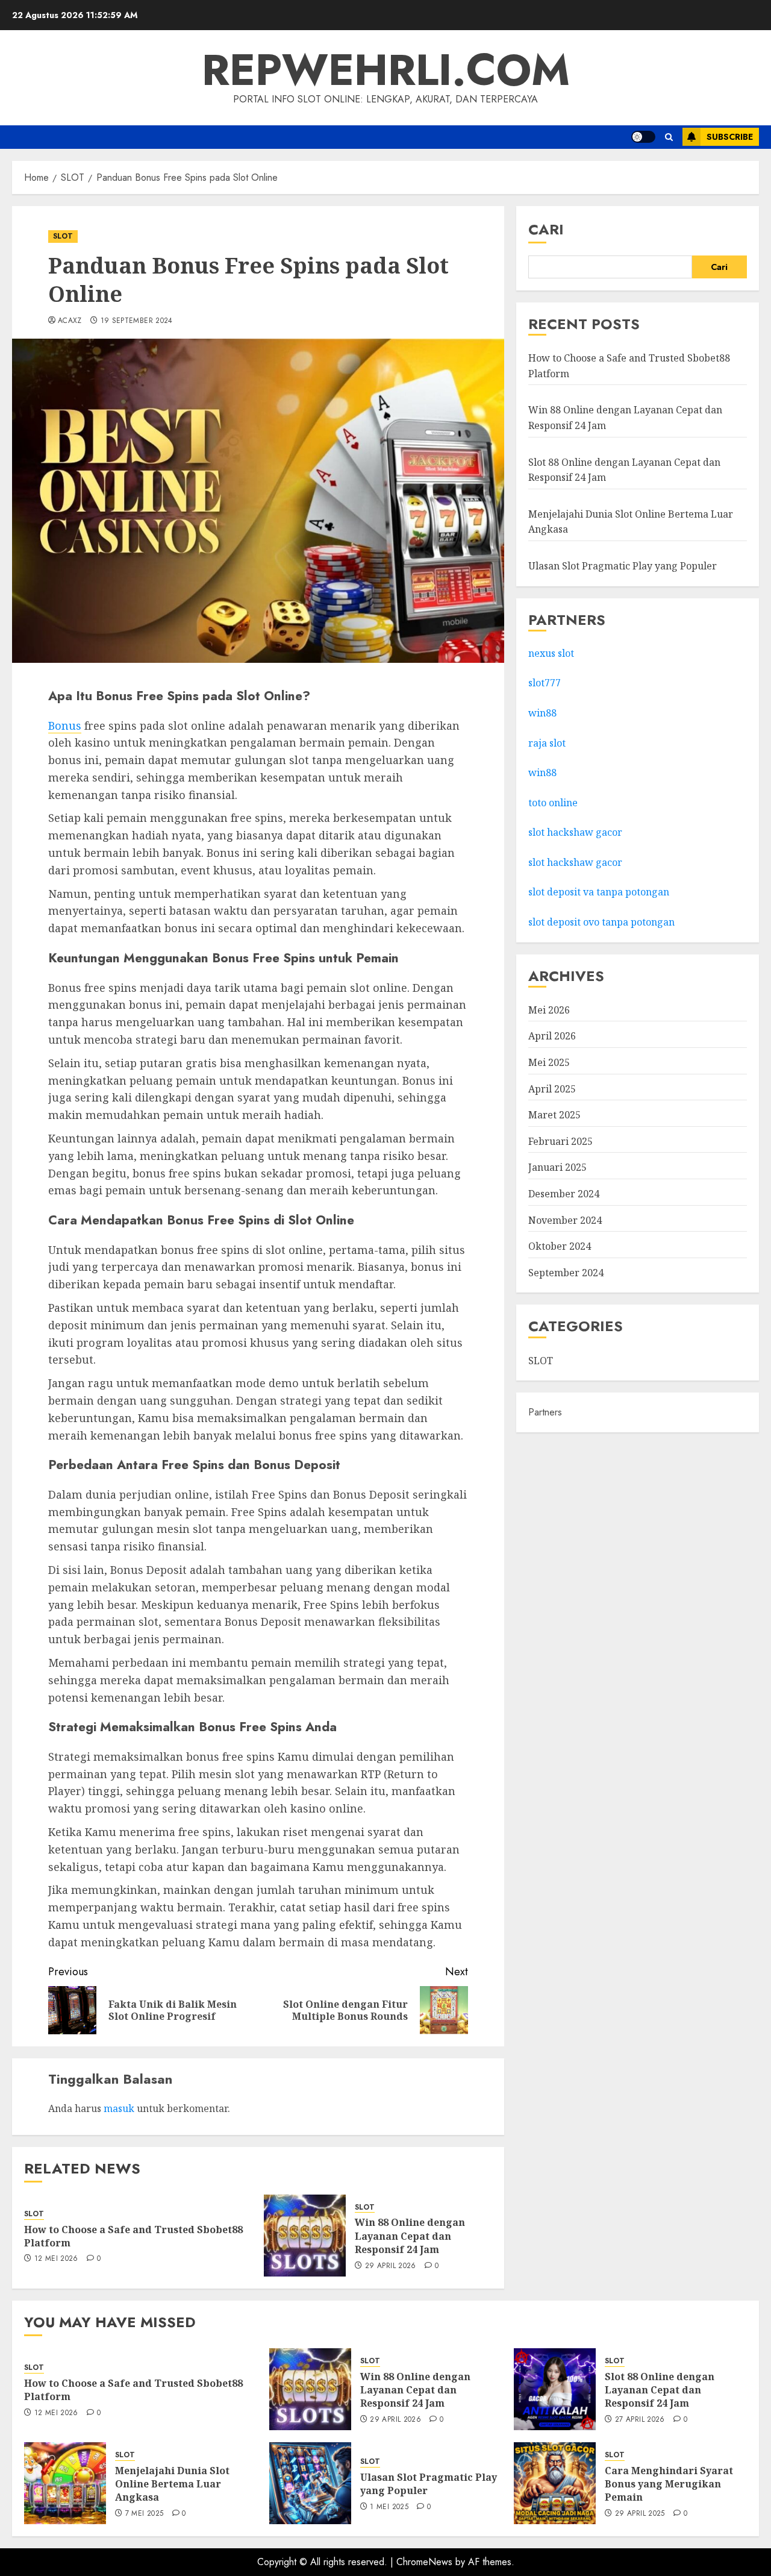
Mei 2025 (549, 1063)
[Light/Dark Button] (643, 137)
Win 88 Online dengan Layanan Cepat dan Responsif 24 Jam (410, 2236)
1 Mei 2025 (389, 2507)
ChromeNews (424, 2562)
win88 (542, 713)
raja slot (547, 743)
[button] (669, 137)
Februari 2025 (560, 1141)
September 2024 (566, 1273)
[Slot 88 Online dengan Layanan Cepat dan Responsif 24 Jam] (555, 2389)
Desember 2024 (564, 1194)
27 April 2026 (640, 2420)
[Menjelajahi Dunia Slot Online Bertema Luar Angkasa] (65, 2483)
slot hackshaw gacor (576, 833)
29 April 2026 (391, 2266)
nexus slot (551, 653)
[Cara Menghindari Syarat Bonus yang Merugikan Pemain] (555, 2483)
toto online (553, 803)
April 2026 (552, 1036)
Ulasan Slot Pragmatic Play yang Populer (623, 566)
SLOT (63, 236)
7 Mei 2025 (145, 2514)
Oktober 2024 (560, 1247)
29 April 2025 (640, 2514)
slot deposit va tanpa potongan (600, 892)
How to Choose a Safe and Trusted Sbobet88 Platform (133, 2236)
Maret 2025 (554, 1115)
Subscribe (730, 137)
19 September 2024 (137, 321)
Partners (545, 1413)
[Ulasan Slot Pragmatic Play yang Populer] (310, 2483)
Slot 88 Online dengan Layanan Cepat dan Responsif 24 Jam (660, 2390)
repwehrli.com (386, 70)
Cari (546, 229)
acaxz (70, 321)
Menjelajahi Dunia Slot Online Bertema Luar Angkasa (172, 2484)
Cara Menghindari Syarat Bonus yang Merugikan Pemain (669, 2484)
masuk (119, 2108)
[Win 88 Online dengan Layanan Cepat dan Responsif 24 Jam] (305, 2236)
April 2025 (552, 1089)
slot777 (545, 683)
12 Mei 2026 (56, 2259)
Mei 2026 (549, 1010)
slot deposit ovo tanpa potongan (603, 923)
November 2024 (565, 1220)
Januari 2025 (557, 1168)
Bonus (65, 725)
